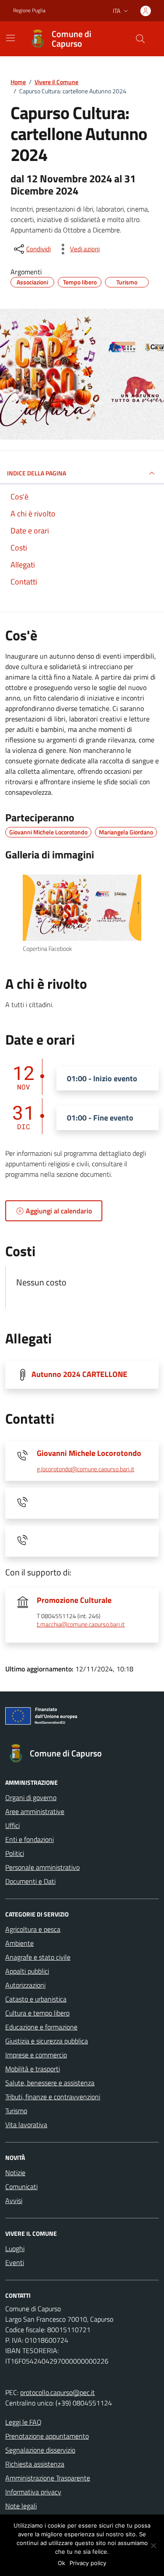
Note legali (21, 2506)
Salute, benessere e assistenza (50, 2083)
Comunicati (21, 2187)
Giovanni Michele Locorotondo (89, 1453)
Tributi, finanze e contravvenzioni (53, 2097)
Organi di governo (31, 1797)
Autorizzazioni (25, 1985)
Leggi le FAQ (23, 2422)
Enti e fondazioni (30, 1839)
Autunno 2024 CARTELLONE (79, 1374)
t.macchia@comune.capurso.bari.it (81, 1625)
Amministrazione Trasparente (48, 2478)
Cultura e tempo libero (37, 2013)
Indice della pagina (37, 473)
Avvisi (14, 2200)
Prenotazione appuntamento (47, 2436)
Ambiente (19, 1943)
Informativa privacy (33, 2492)
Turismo (16, 2111)
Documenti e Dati (30, 1881)
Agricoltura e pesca (33, 1929)
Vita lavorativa (26, 2125)
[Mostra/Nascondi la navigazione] (10, 38)
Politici (15, 1853)
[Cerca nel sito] (140, 39)
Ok (61, 2563)
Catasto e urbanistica (36, 1999)
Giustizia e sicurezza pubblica (47, 2041)
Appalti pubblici (27, 1971)
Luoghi (15, 2248)
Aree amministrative (35, 1811)
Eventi (15, 2262)
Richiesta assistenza (35, 2464)
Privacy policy (88, 2563)
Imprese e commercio (36, 2055)
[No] (153, 2545)
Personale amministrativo (42, 1867)
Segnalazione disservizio (40, 2450)
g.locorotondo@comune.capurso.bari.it (85, 1469)
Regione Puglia (29, 10)
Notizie (15, 2173)
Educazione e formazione (41, 2027)
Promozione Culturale (74, 1600)
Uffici (12, 1825)
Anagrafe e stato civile (38, 1957)
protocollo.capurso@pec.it (58, 2392)
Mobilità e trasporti (33, 2069)
